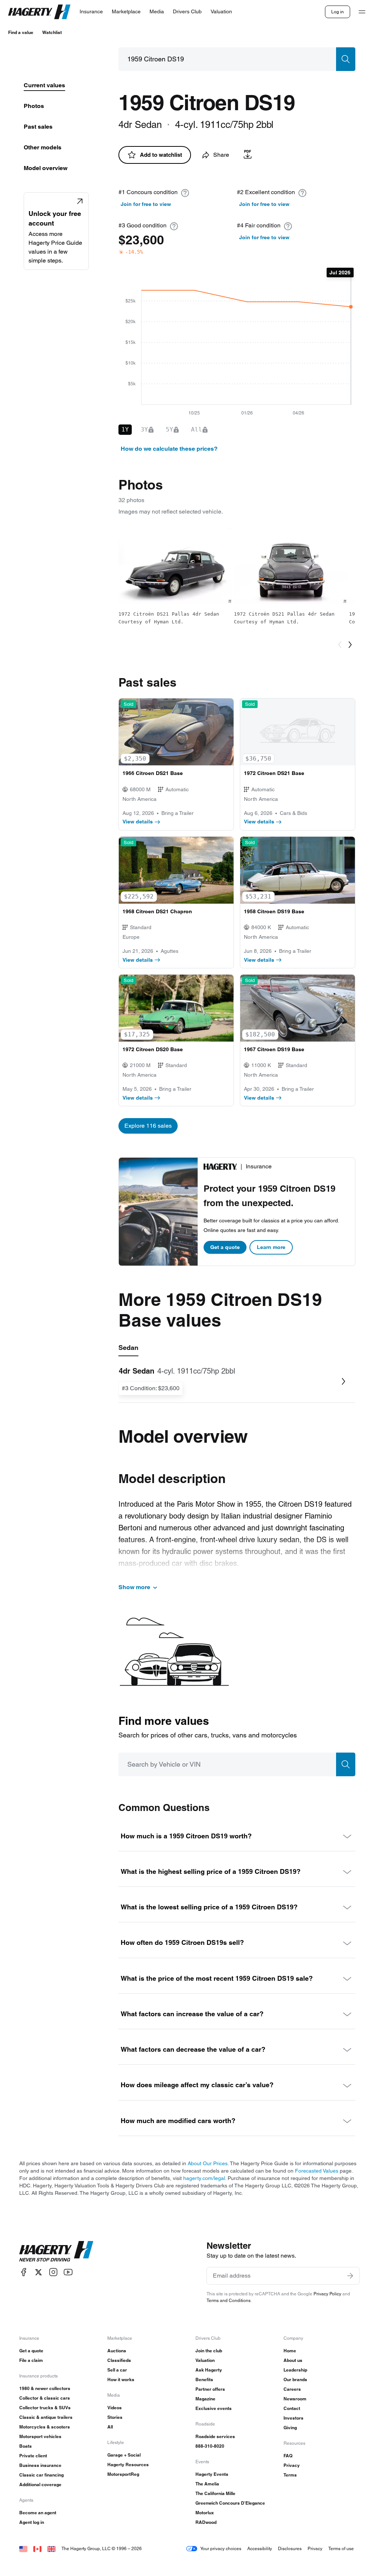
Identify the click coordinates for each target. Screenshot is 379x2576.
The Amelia (207, 2484)
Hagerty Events (212, 2474)
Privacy (292, 2465)
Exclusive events (214, 2408)
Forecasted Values (317, 2171)
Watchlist (52, 32)
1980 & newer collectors (45, 2388)
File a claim (31, 2360)
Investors (294, 2418)
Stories (115, 2417)
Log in (338, 12)
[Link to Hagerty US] (23, 2548)
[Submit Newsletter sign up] (350, 2276)
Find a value (21, 32)
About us (293, 2360)
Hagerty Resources (128, 2465)
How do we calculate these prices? (169, 449)
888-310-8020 (210, 2446)
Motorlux (205, 2513)
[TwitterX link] (38, 2272)
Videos (115, 2408)
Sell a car (117, 2370)
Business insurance (40, 2465)
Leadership (295, 2370)
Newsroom (295, 2399)
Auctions (117, 2351)
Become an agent (38, 2513)
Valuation (205, 2360)
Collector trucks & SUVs (45, 2408)
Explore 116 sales (148, 1126)
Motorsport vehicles (40, 2436)
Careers (292, 2389)
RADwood (206, 2522)
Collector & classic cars (45, 2398)
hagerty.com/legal (204, 2178)
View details (138, 822)
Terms (290, 2475)
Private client (33, 2456)
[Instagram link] (53, 2272)
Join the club (209, 2351)
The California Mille (215, 2493)
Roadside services (215, 2436)
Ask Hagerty (209, 2370)
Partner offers (210, 2389)
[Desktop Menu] (362, 12)
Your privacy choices (221, 2548)
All (110, 2427)
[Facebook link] (24, 2272)
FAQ (288, 2456)
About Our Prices (208, 2163)
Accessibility (260, 2548)
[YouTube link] (68, 2272)
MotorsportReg (123, 2474)
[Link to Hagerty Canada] (37, 2548)
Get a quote (225, 1247)
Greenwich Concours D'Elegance (230, 2503)
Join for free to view (146, 204)
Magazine (205, 2399)
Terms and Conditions (229, 2300)
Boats (26, 2446)
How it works (121, 2379)
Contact (292, 2408)
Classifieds (119, 2360)
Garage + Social (124, 2455)
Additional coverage (40, 2484)
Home (290, 2351)
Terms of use (341, 2548)
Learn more (271, 1247)
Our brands (295, 2379)
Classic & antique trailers (46, 2417)
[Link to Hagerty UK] (51, 2548)
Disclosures (290, 2548)
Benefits (204, 2379)
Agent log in (32, 2522)
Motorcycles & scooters (45, 2427)
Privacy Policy (327, 2294)
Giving (290, 2428)
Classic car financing (41, 2475)
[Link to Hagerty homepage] (56, 2251)
